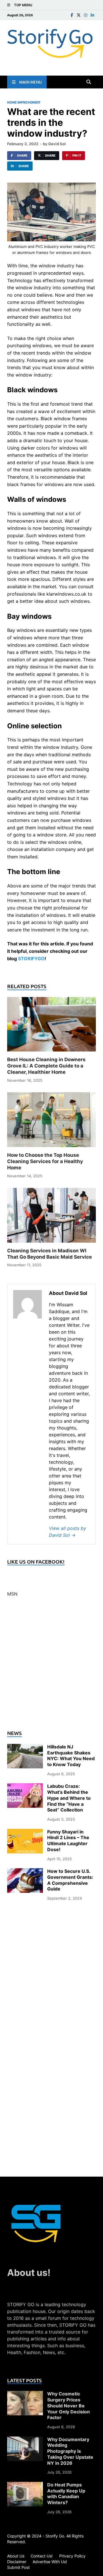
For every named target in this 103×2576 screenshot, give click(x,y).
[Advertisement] (51, 1667)
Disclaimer (17, 2562)
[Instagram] (86, 15)
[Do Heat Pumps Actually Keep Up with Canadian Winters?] (25, 2485)
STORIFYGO (31, 959)
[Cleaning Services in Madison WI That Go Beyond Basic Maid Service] (51, 1217)
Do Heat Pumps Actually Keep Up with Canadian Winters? (66, 2494)
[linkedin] (92, 15)
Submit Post (18, 2567)
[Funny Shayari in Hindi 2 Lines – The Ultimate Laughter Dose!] (25, 1832)
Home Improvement (24, 102)
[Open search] (89, 82)
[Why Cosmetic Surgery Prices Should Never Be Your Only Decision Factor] (25, 2394)
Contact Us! (42, 2556)
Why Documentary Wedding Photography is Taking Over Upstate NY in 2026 (70, 2451)
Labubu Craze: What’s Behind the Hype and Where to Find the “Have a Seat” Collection (69, 1798)
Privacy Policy (72, 2556)
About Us (16, 2556)
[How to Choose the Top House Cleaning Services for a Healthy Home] (51, 1122)
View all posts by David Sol (68, 1532)
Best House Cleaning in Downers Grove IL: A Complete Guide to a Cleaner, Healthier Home (46, 1066)
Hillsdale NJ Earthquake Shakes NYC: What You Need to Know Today (71, 1756)
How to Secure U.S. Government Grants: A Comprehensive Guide (70, 1880)
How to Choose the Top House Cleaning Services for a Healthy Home (45, 1161)
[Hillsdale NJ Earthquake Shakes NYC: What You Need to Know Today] (25, 1747)
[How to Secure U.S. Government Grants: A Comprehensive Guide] (25, 1872)
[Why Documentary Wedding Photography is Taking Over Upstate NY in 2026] (25, 2440)
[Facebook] (72, 15)
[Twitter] (79, 15)
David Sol (57, 144)
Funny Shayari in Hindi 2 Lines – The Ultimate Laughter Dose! (68, 1841)
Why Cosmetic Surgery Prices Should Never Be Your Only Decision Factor (69, 2406)
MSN (12, 1594)
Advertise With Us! (50, 2562)
